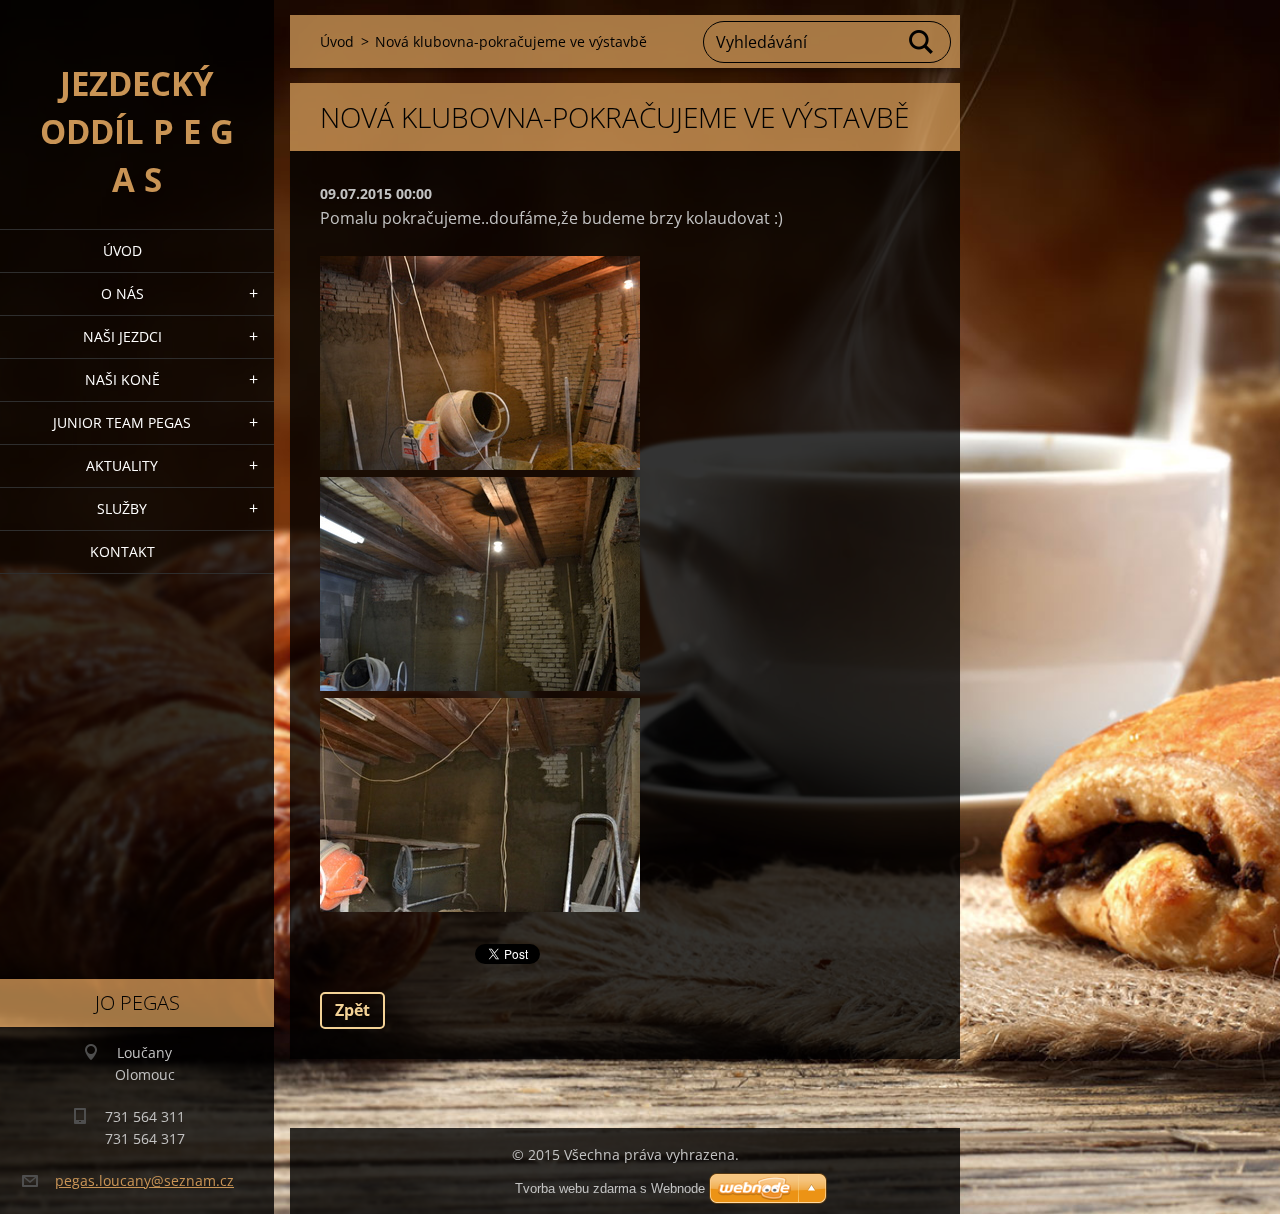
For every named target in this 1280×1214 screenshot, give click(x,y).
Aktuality (122, 465)
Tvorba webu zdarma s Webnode (610, 1188)
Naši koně (122, 379)
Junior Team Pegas (122, 422)
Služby (122, 508)
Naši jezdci (122, 336)
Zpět (352, 1010)
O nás (122, 293)
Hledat (922, 42)
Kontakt (122, 551)
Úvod (122, 250)
